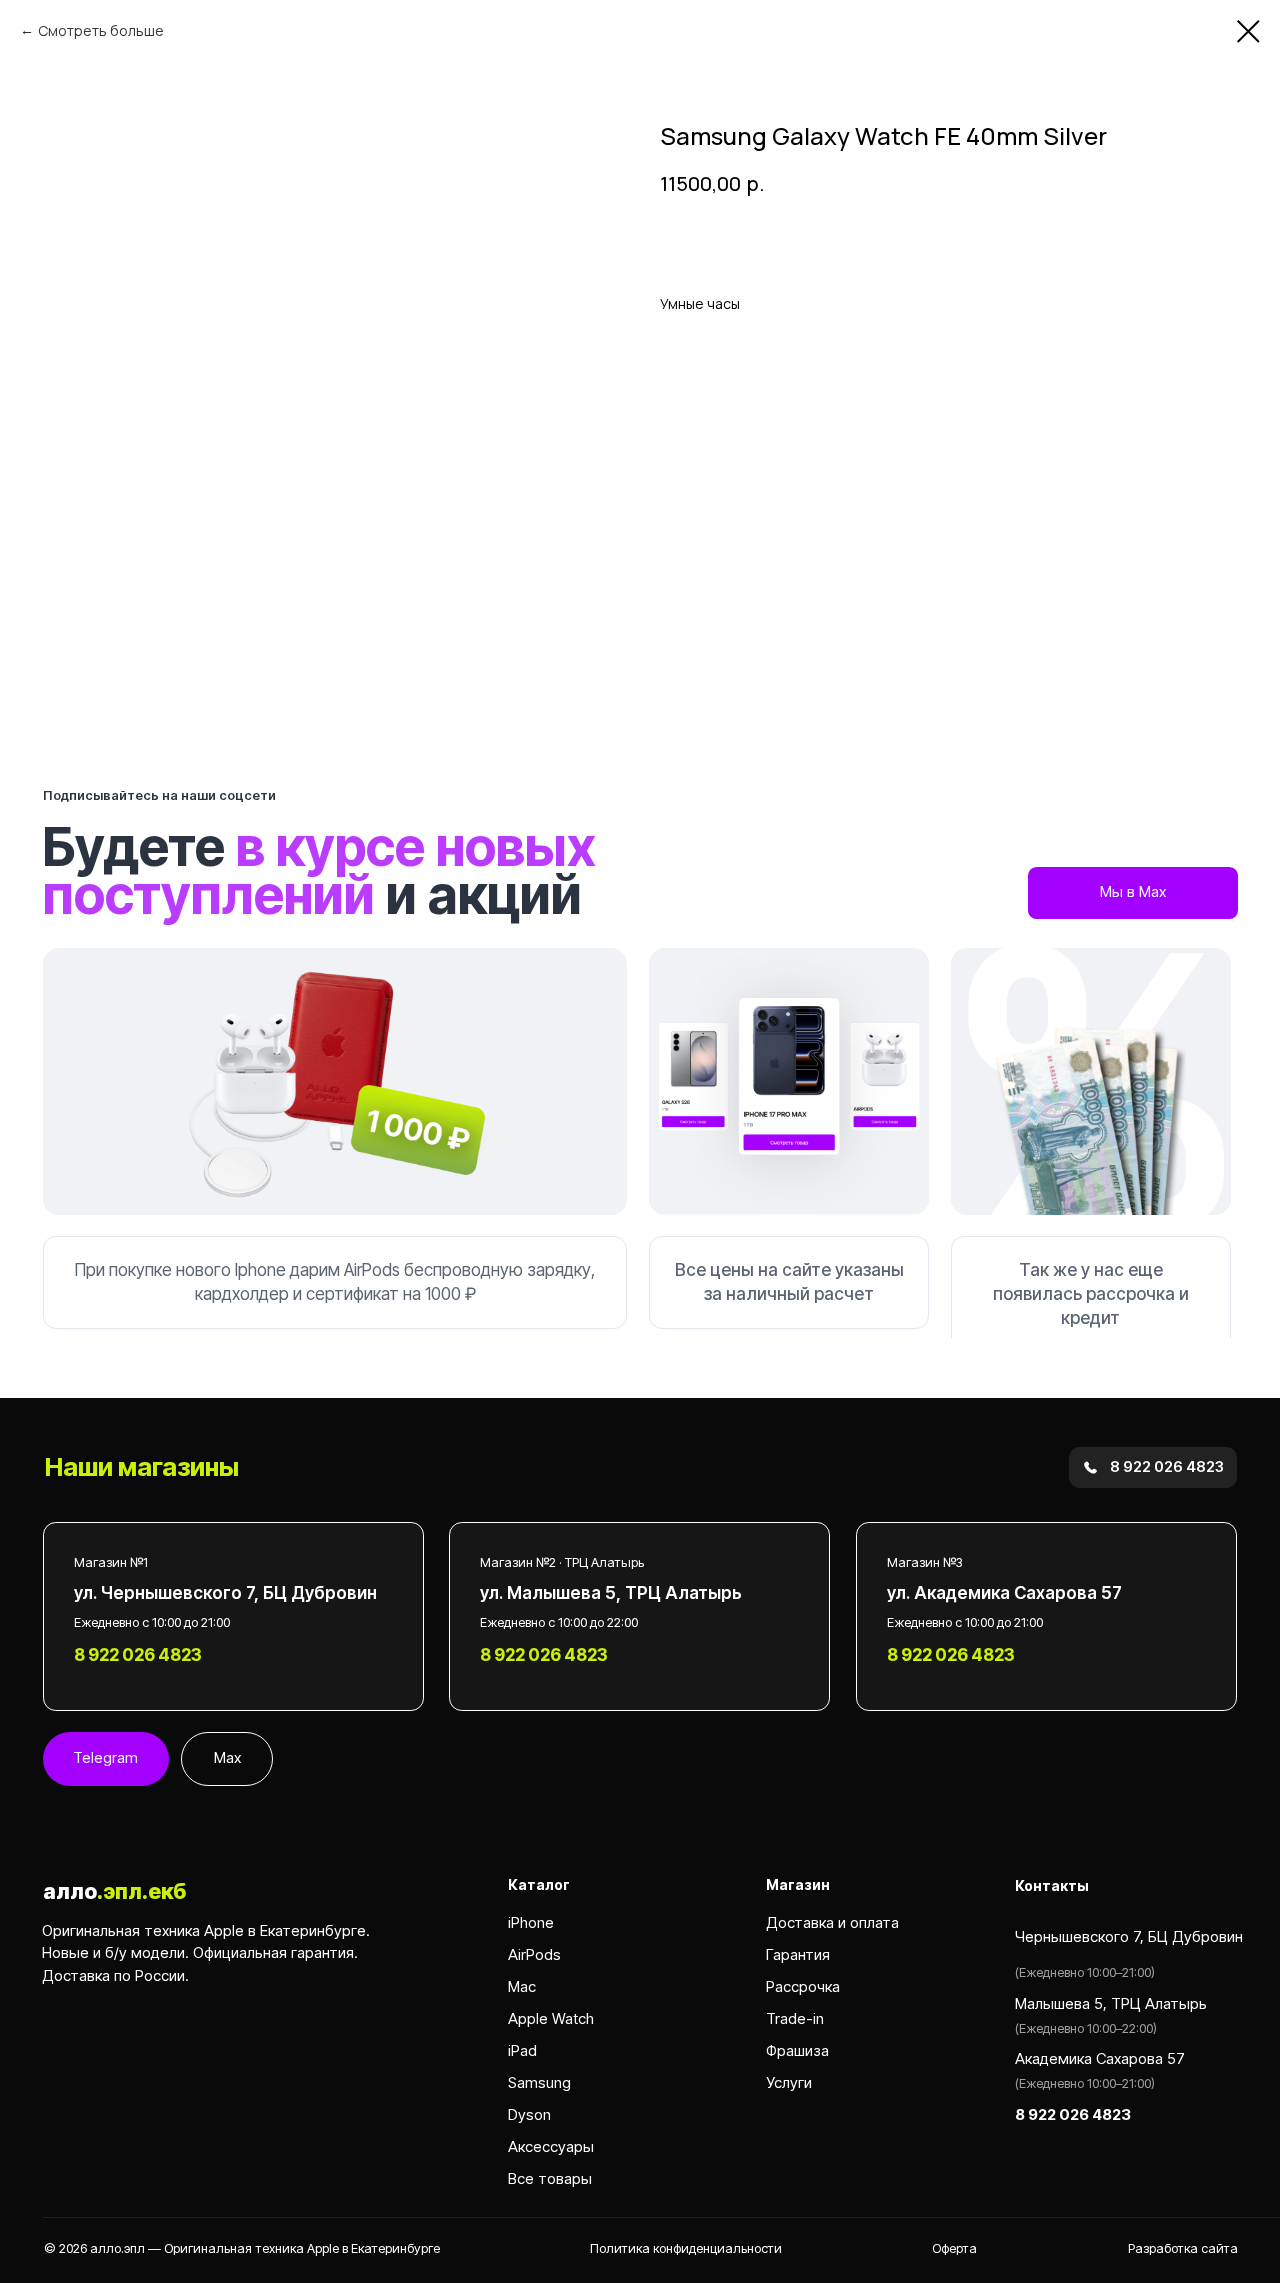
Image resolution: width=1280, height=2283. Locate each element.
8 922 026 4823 (951, 1654)
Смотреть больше (101, 30)
